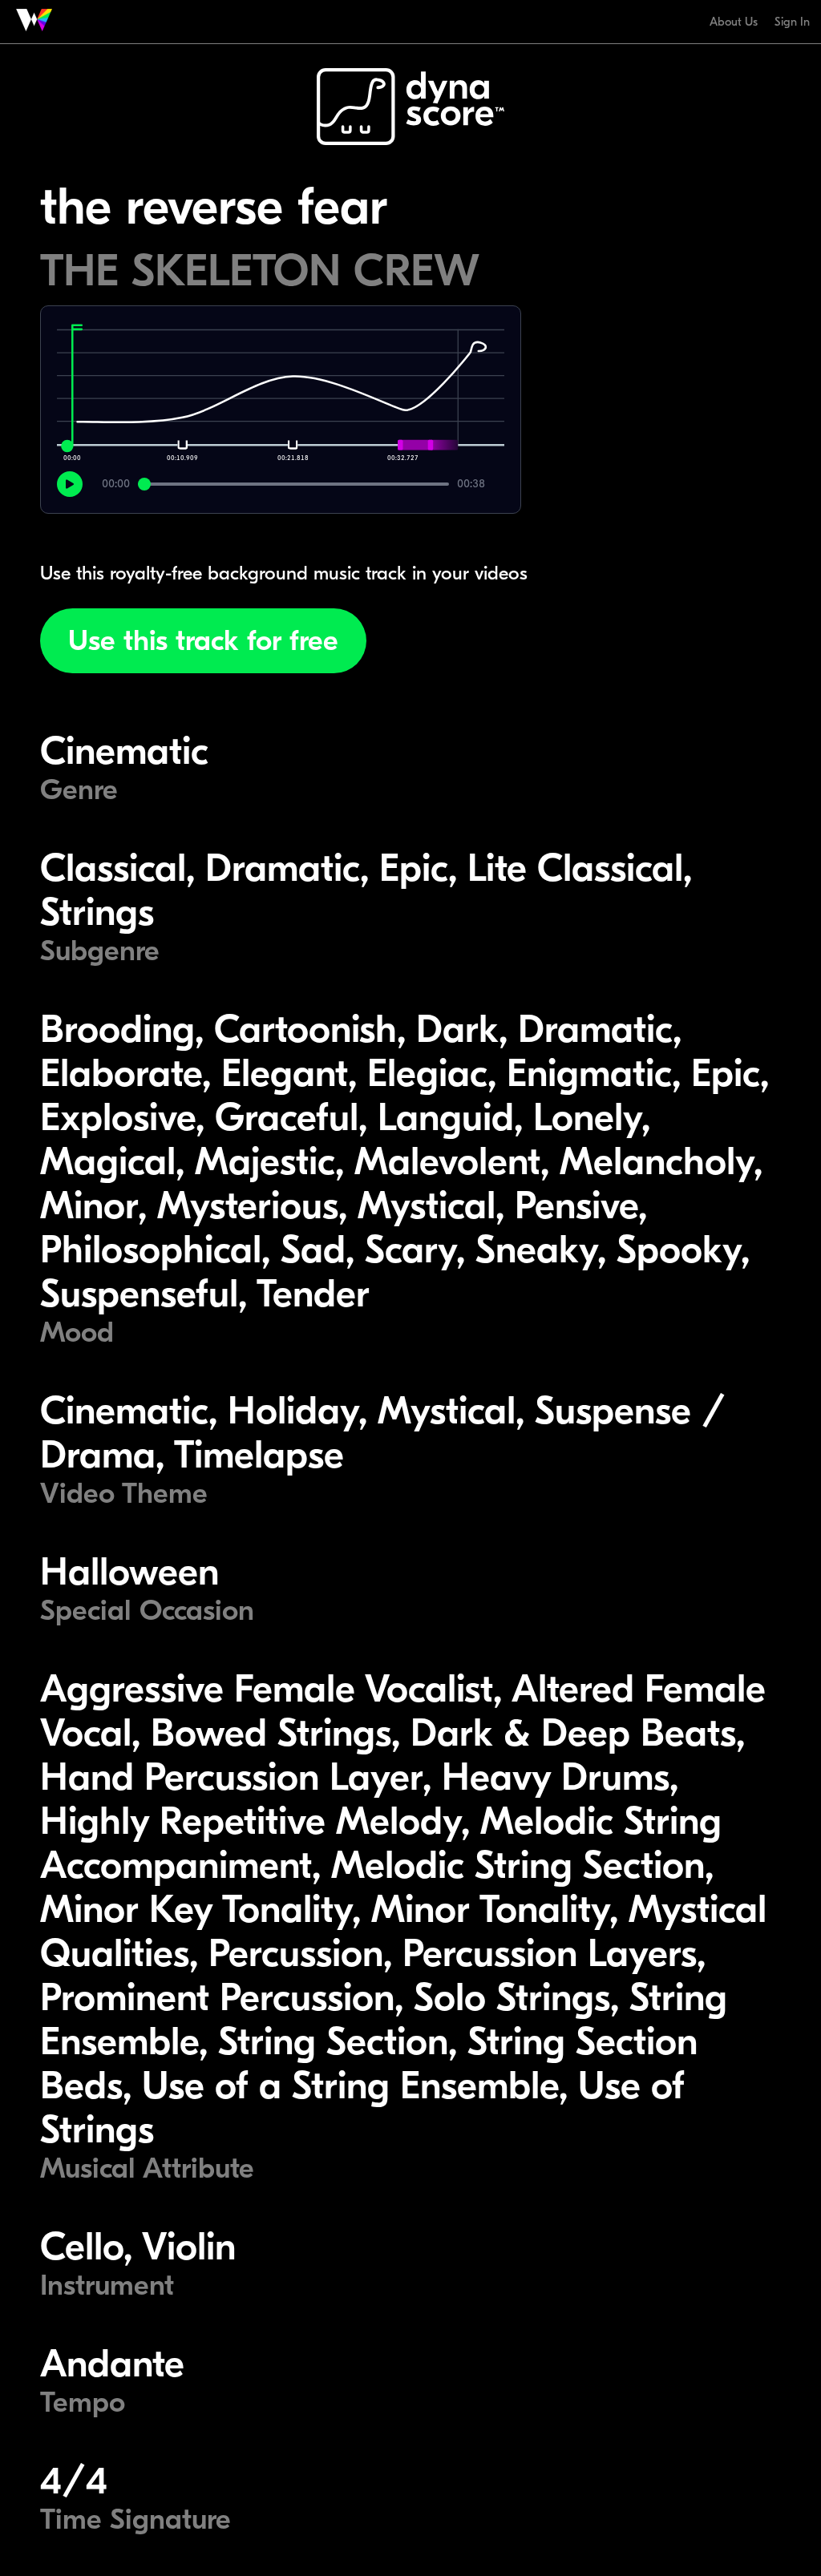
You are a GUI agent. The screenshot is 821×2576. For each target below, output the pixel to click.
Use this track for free (203, 641)
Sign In (792, 22)
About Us (734, 22)
